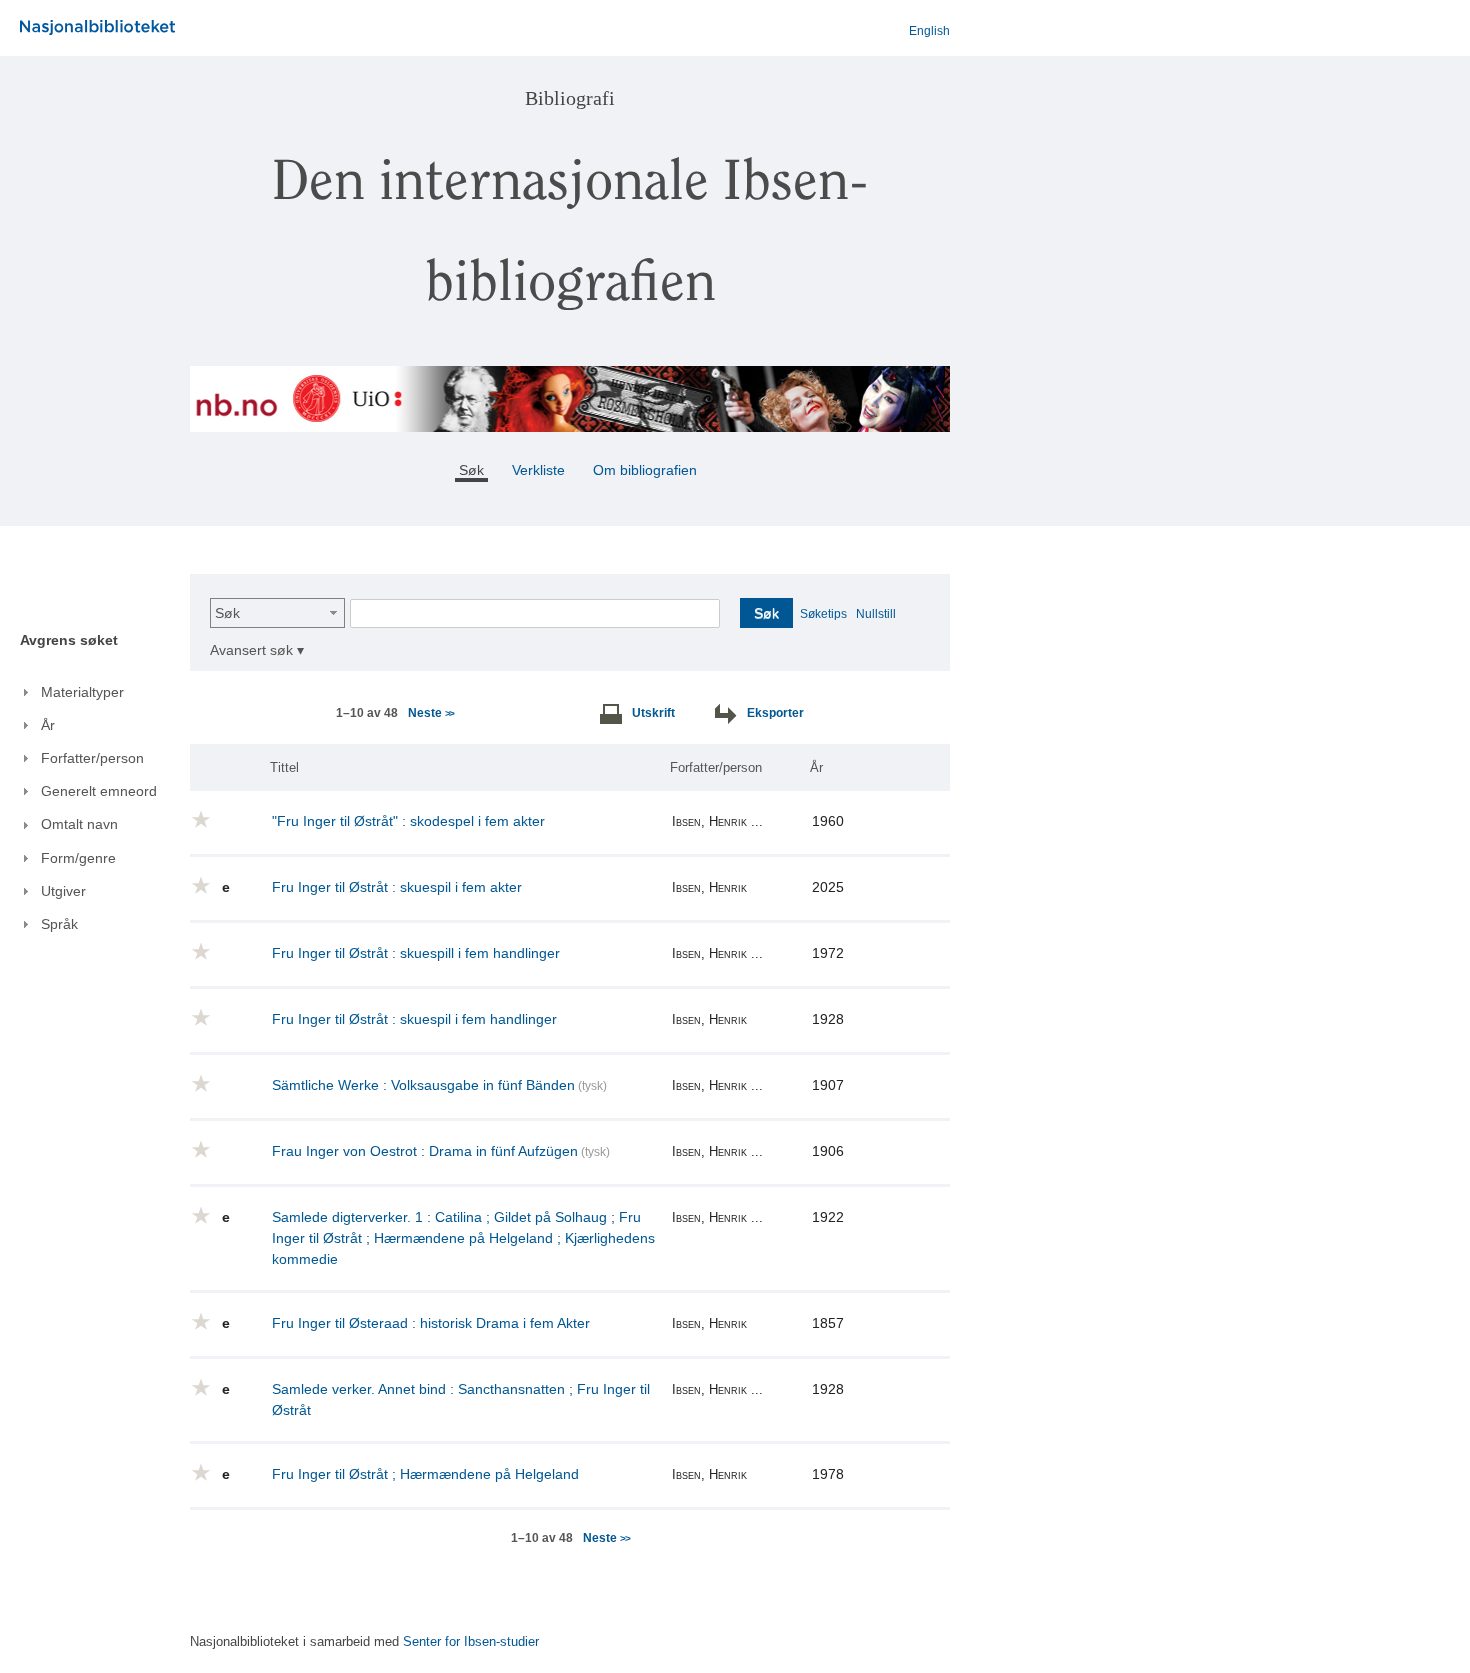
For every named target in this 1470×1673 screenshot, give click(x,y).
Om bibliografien (647, 470)
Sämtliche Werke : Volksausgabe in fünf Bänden (423, 1085)
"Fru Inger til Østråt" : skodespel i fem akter (408, 821)
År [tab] (48, 725)
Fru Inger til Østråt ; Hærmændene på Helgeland (425, 1474)
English (929, 31)
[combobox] (277, 613)
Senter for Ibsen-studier (471, 1642)
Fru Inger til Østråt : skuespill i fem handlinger (416, 953)
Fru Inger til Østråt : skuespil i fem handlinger (414, 1019)
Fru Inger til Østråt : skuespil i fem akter (397, 887)
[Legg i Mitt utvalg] (201, 823)
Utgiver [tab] (63, 891)
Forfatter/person (716, 767)
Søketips (823, 614)
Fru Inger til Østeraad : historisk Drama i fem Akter (431, 1323)
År (816, 767)
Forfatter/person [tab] (92, 758)
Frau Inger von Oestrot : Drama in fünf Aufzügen (425, 1151)
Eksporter (775, 713)
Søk (227, 613)
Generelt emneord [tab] (99, 791)
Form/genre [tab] (78, 858)
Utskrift (653, 713)
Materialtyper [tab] (82, 692)
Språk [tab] (59, 924)
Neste (430, 713)
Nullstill (876, 614)
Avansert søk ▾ (257, 650)
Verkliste (538, 470)
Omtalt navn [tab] (79, 824)
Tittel (284, 767)
